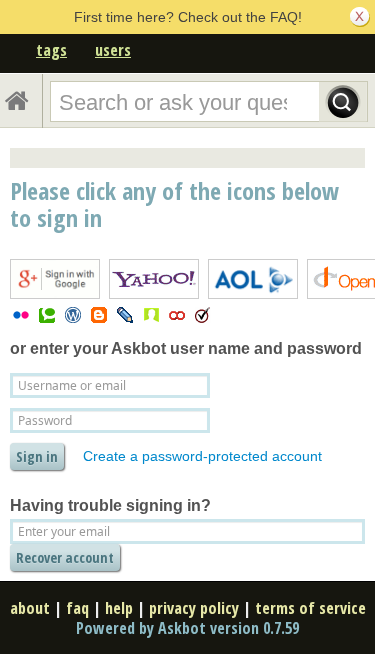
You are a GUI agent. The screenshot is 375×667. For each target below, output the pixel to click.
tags (51, 50)
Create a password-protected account (202, 456)
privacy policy (194, 608)
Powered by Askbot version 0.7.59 (187, 628)
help (119, 608)
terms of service (310, 608)
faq (77, 608)
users (113, 50)
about (30, 608)
